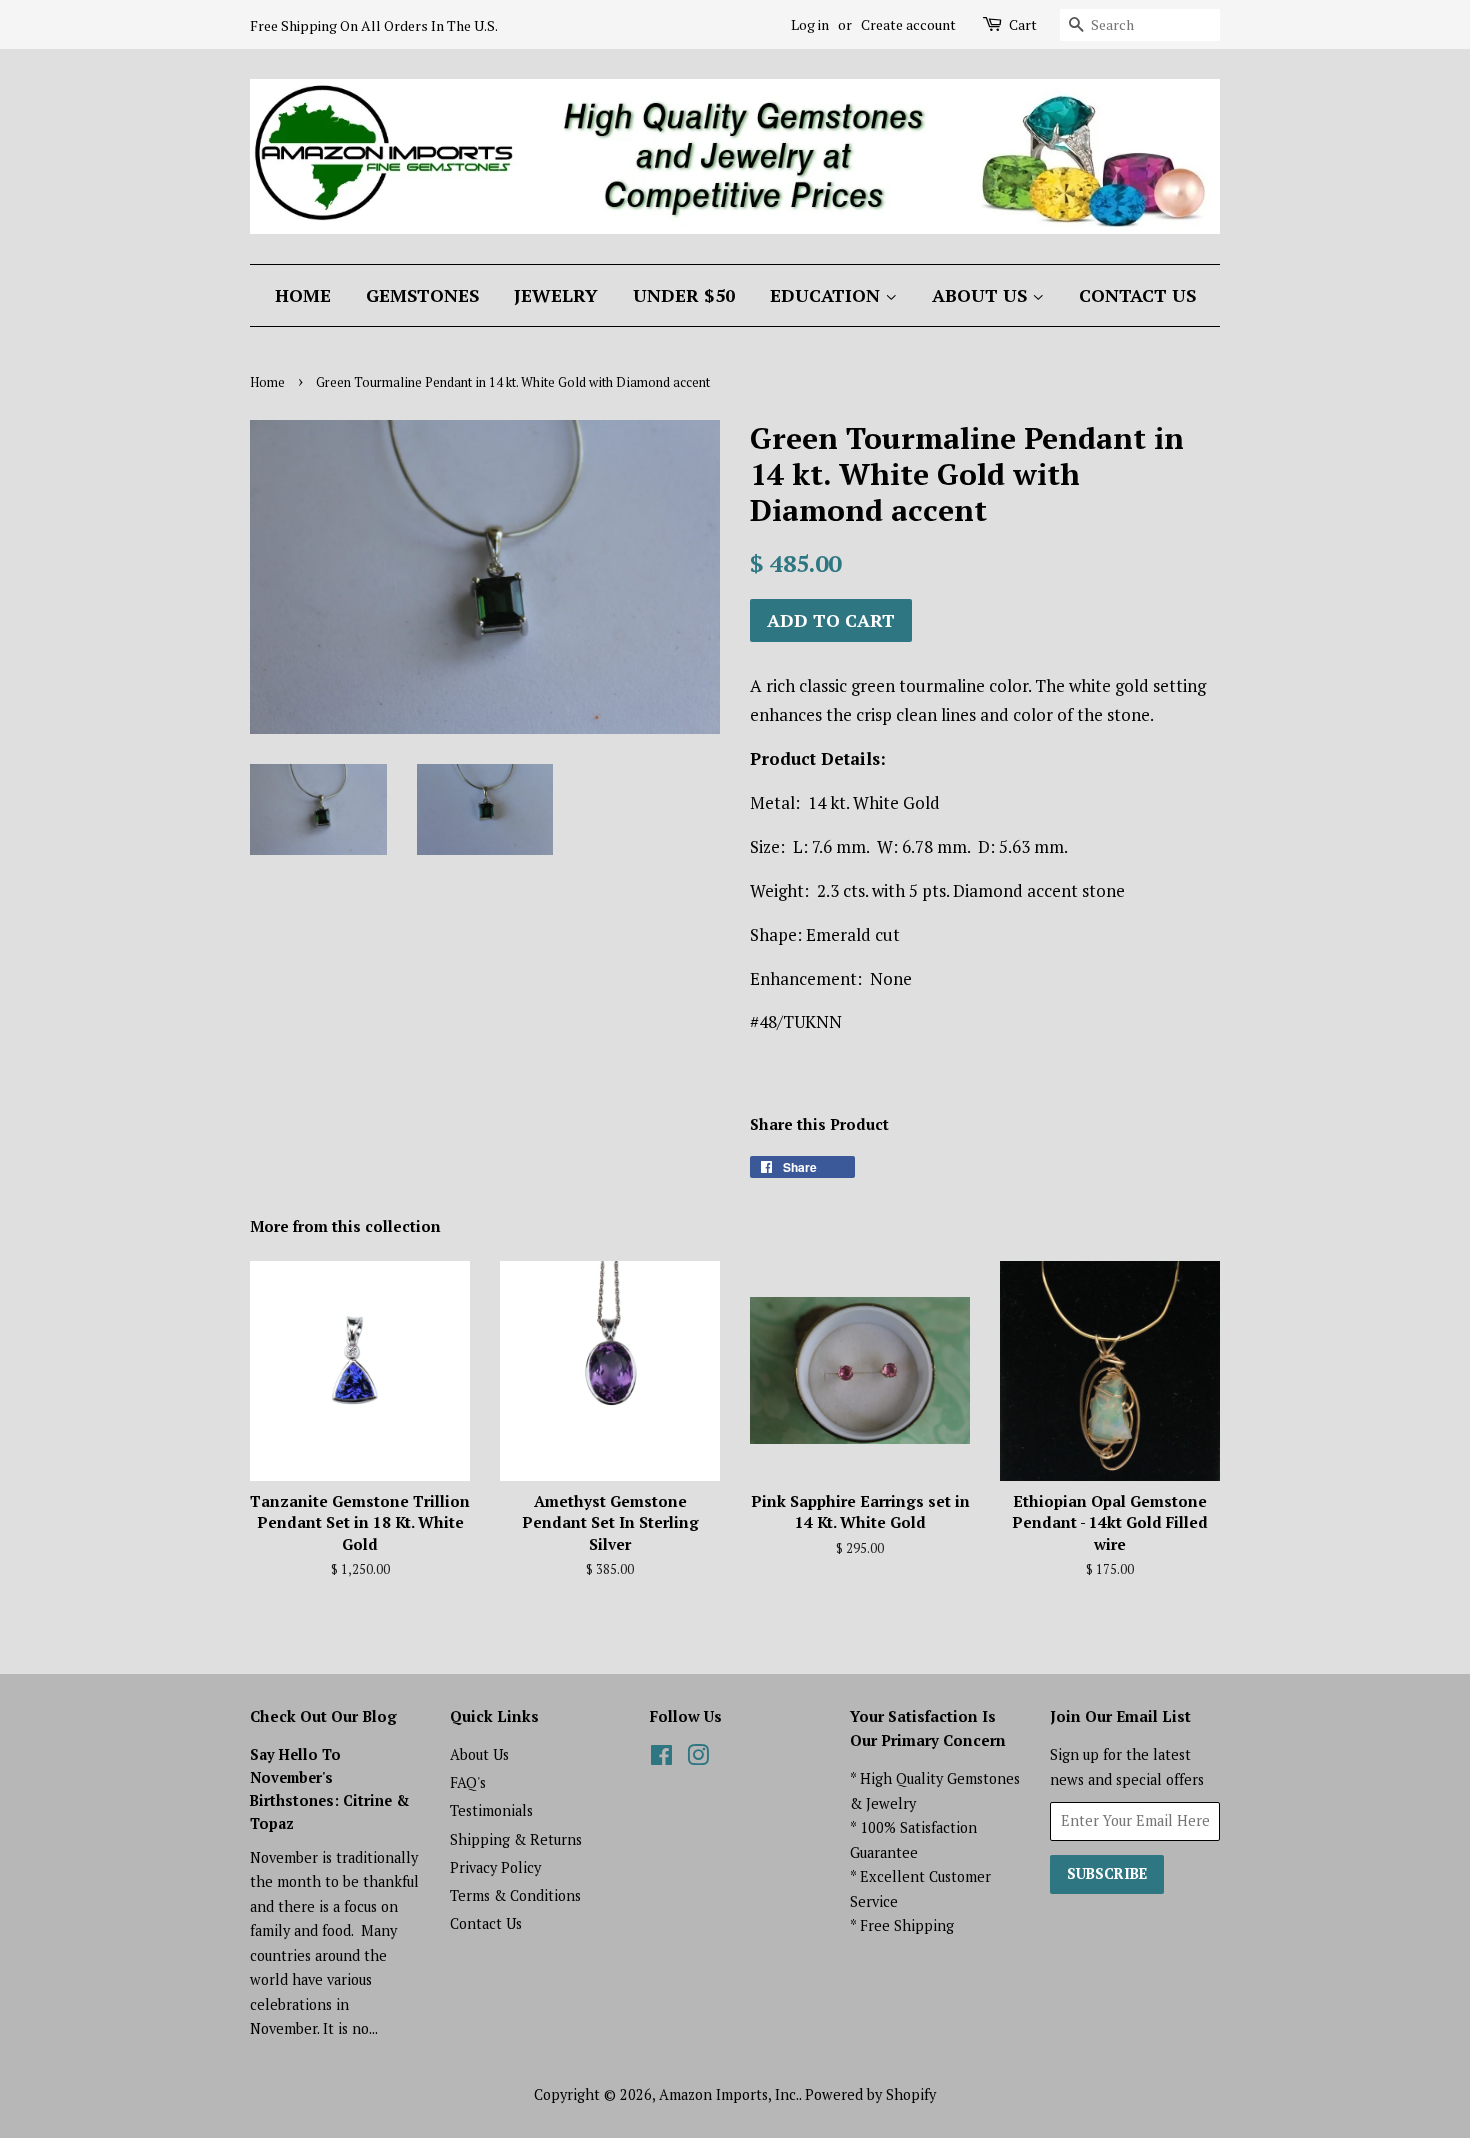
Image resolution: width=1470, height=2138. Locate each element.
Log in (810, 24)
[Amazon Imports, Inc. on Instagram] (698, 1758)
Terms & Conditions (515, 1895)
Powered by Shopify (870, 2094)
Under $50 (684, 295)
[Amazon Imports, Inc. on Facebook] (661, 1758)
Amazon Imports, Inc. (729, 2094)
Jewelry (556, 295)
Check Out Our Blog (323, 1716)
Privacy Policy (495, 1867)
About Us (982, 295)
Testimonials (491, 1810)
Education (827, 295)
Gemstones (422, 295)
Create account (908, 24)
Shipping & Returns (516, 1839)
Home (303, 295)
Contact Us (1137, 295)
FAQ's (468, 1782)
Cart (1023, 24)
